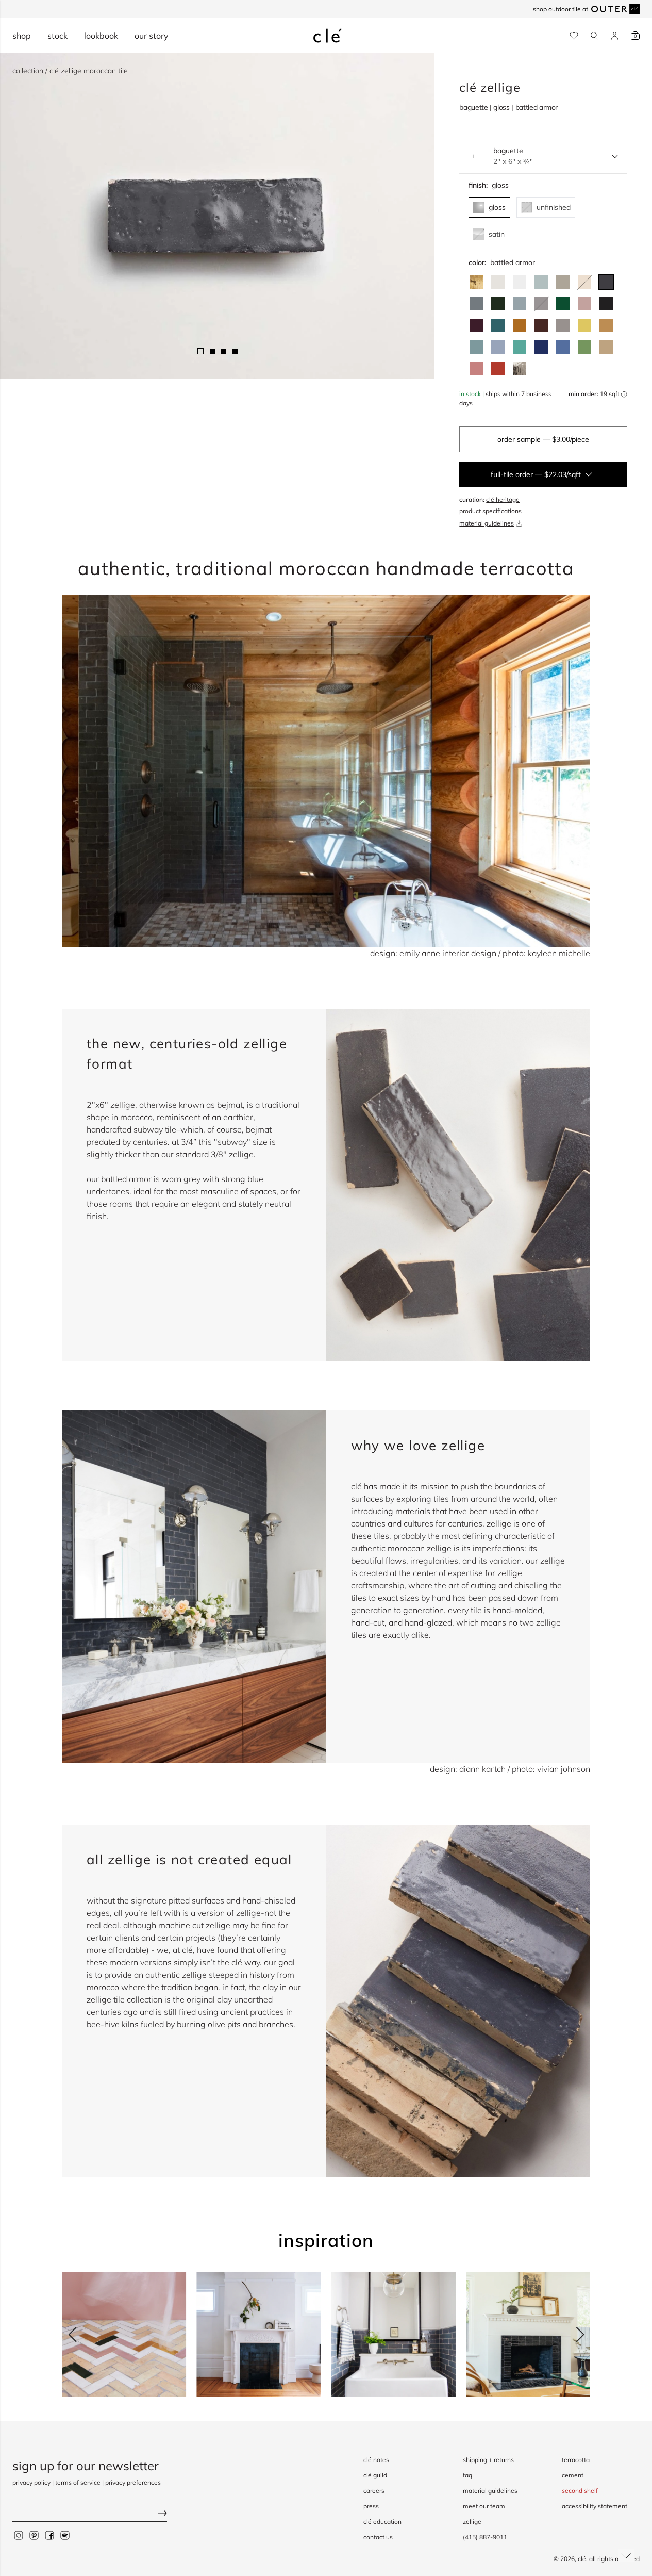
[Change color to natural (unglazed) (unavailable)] (584, 282)
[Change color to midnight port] (476, 325)
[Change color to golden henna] (520, 325)
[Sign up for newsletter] (90, 2514)
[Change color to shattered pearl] (520, 304)
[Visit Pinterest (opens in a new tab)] (34, 2535)
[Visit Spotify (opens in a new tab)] (65, 2535)
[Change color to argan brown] (541, 325)
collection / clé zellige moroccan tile (70, 71)
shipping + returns (488, 2460)
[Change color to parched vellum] (563, 282)
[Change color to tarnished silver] (563, 325)
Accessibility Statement (595, 2506)
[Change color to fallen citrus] (584, 347)
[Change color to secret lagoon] (563, 304)
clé (582, 2559)
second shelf (580, 2491)
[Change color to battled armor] (606, 282)
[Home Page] (328, 36)
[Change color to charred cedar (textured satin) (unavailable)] (541, 304)
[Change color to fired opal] (498, 325)
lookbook (101, 36)
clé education (382, 2522)
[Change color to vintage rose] (584, 304)
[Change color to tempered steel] (476, 304)
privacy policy (31, 2482)
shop (22, 36)
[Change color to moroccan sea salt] (520, 282)
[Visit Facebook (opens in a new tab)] (49, 2535)
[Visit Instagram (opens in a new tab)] (19, 2535)
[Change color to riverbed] (606, 325)
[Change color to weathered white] (498, 282)
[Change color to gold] (476, 282)
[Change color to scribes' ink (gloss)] (606, 304)
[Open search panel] (595, 36)
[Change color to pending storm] (476, 347)
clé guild (375, 2475)
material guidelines (487, 523)
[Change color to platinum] (520, 369)
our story (152, 36)
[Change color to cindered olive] (498, 304)
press (371, 2506)
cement (573, 2475)
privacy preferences (133, 2482)
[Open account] (615, 36)
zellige (472, 2522)
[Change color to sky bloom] (498, 347)
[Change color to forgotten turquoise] (520, 347)
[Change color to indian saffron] (584, 325)
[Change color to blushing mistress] (476, 369)
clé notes (376, 2460)
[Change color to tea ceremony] (541, 282)
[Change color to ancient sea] (541, 347)
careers (374, 2491)
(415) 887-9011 (485, 2537)
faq (467, 2475)
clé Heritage (503, 499)
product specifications (490, 511)
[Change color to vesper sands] (606, 347)
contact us (378, 2537)
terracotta (576, 2460)
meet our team (484, 2506)
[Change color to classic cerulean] (563, 347)
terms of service (78, 2482)
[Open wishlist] (574, 36)
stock (57, 36)
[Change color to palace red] (498, 369)
